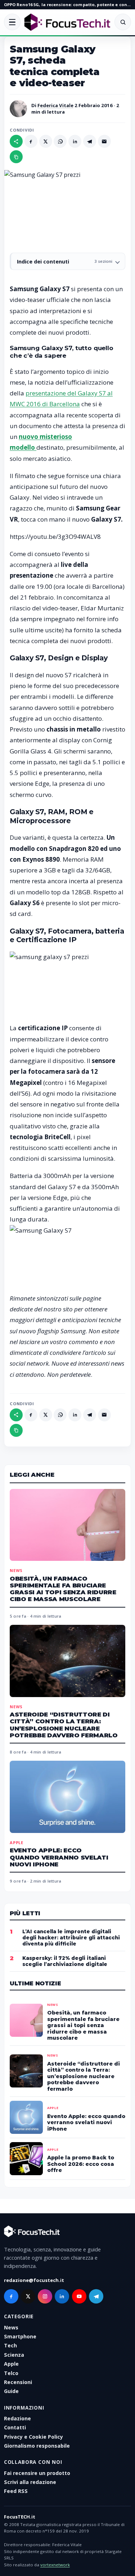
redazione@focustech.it (34, 2280)
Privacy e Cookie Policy (33, 2437)
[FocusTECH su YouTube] (79, 2296)
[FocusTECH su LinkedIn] (62, 2296)
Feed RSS (16, 2491)
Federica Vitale (55, 105)
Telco (11, 2373)
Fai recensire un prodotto (37, 2473)
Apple (17, 1842)
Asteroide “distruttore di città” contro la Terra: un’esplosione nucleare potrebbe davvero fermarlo (64, 1725)
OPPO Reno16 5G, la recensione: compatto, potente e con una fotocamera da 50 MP (67, 4)
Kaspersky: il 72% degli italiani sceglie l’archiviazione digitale (65, 1961)
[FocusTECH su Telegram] (96, 2296)
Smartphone (20, 2336)
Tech (10, 2345)
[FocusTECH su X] (28, 2296)
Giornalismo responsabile (37, 2446)
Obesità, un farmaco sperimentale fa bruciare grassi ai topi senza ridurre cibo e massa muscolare (63, 1589)
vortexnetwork (55, 2565)
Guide (11, 2391)
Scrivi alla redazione (30, 2482)
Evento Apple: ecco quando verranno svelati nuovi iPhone (59, 1857)
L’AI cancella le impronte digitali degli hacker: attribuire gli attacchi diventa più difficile (71, 1938)
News (16, 1570)
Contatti (15, 2427)
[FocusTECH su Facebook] (11, 2296)
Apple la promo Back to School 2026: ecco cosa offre (81, 2164)
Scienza (14, 2355)
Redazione (17, 2418)
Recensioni (18, 2382)
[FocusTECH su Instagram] (45, 2296)
